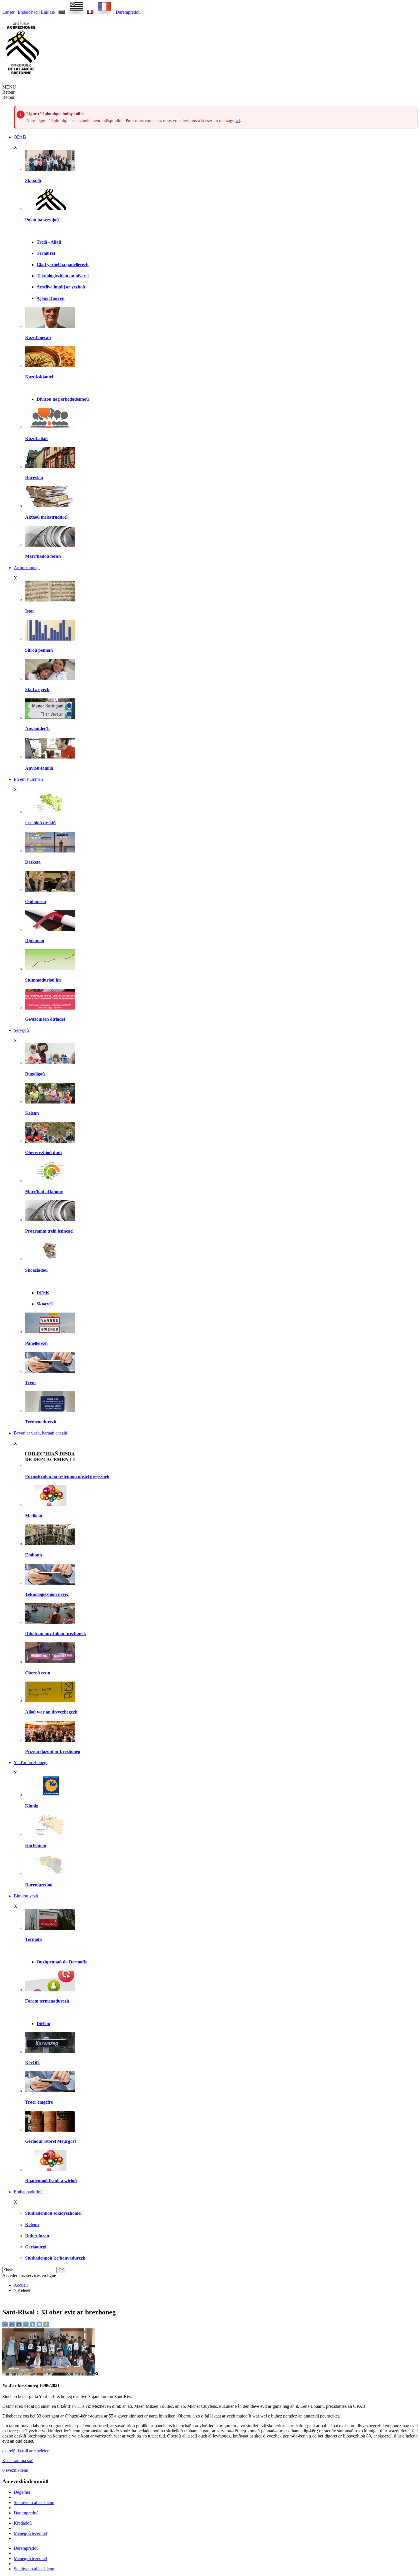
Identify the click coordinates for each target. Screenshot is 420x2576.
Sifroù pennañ (39, 650)
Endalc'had (28, 12)
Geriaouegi (36, 2247)
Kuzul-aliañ (36, 439)
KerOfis (33, 2063)
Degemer (22, 2492)
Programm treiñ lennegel (49, 1231)
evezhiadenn (15, 2470)
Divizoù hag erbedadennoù (63, 399)
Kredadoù (23, 2523)
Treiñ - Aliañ (49, 242)
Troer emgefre (39, 2102)
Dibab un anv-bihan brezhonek (56, 1633)
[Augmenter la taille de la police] (13, 2326)
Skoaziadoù (36, 1270)
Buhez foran (37, 2236)
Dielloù (43, 2024)
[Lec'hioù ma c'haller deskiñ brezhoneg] (50, 811)
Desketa (33, 862)
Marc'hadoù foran (43, 556)
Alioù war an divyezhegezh (51, 1712)
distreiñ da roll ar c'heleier (25, 2451)
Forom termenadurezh (47, 2001)
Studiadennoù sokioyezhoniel (53, 2213)
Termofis (34, 1939)
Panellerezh (36, 1343)
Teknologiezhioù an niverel (63, 276)
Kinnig (32, 1806)
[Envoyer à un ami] (40, 2326)
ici (238, 121)
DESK (43, 1293)
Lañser (8, 12)
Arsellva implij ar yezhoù (61, 287)
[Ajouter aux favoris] (46, 2326)
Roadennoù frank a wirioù (51, 2181)
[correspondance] (73, 12)
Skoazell (45, 1304)
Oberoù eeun (38, 1673)
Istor (30, 611)
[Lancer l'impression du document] (33, 2326)
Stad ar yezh (37, 690)
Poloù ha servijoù (42, 220)
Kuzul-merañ (38, 337)
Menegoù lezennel (30, 2533)
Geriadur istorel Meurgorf (51, 2141)
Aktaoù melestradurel (46, 517)
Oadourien (36, 901)
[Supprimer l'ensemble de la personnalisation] (26, 2326)
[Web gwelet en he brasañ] (50, 2374)
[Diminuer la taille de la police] (6, 2326)
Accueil (21, 2285)
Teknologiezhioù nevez (47, 1594)
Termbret (46, 253)
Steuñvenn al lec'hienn (34, 2502)
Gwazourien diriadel (45, 1019)
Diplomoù (35, 941)
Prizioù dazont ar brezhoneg (53, 1751)
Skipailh (33, 180)
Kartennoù (36, 1845)
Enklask (48, 12)
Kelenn (32, 1113)
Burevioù (34, 478)
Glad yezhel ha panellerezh (63, 265)
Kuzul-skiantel (39, 377)
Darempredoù (128, 12)
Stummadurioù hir (43, 980)
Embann (34, 1555)
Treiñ (30, 1382)
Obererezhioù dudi (43, 1152)
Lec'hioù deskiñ (40, 823)
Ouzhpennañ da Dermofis (62, 1962)
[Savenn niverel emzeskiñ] (50, 851)
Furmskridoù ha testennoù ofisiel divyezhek (67, 1476)
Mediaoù (34, 1516)
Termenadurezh (41, 1422)
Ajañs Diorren (51, 298)
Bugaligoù (35, 1074)
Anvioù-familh (39, 768)
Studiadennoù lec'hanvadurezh (55, 2258)
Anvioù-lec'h (37, 729)
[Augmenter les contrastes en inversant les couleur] (19, 2326)
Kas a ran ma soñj (18, 2460)
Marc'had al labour (44, 1192)
